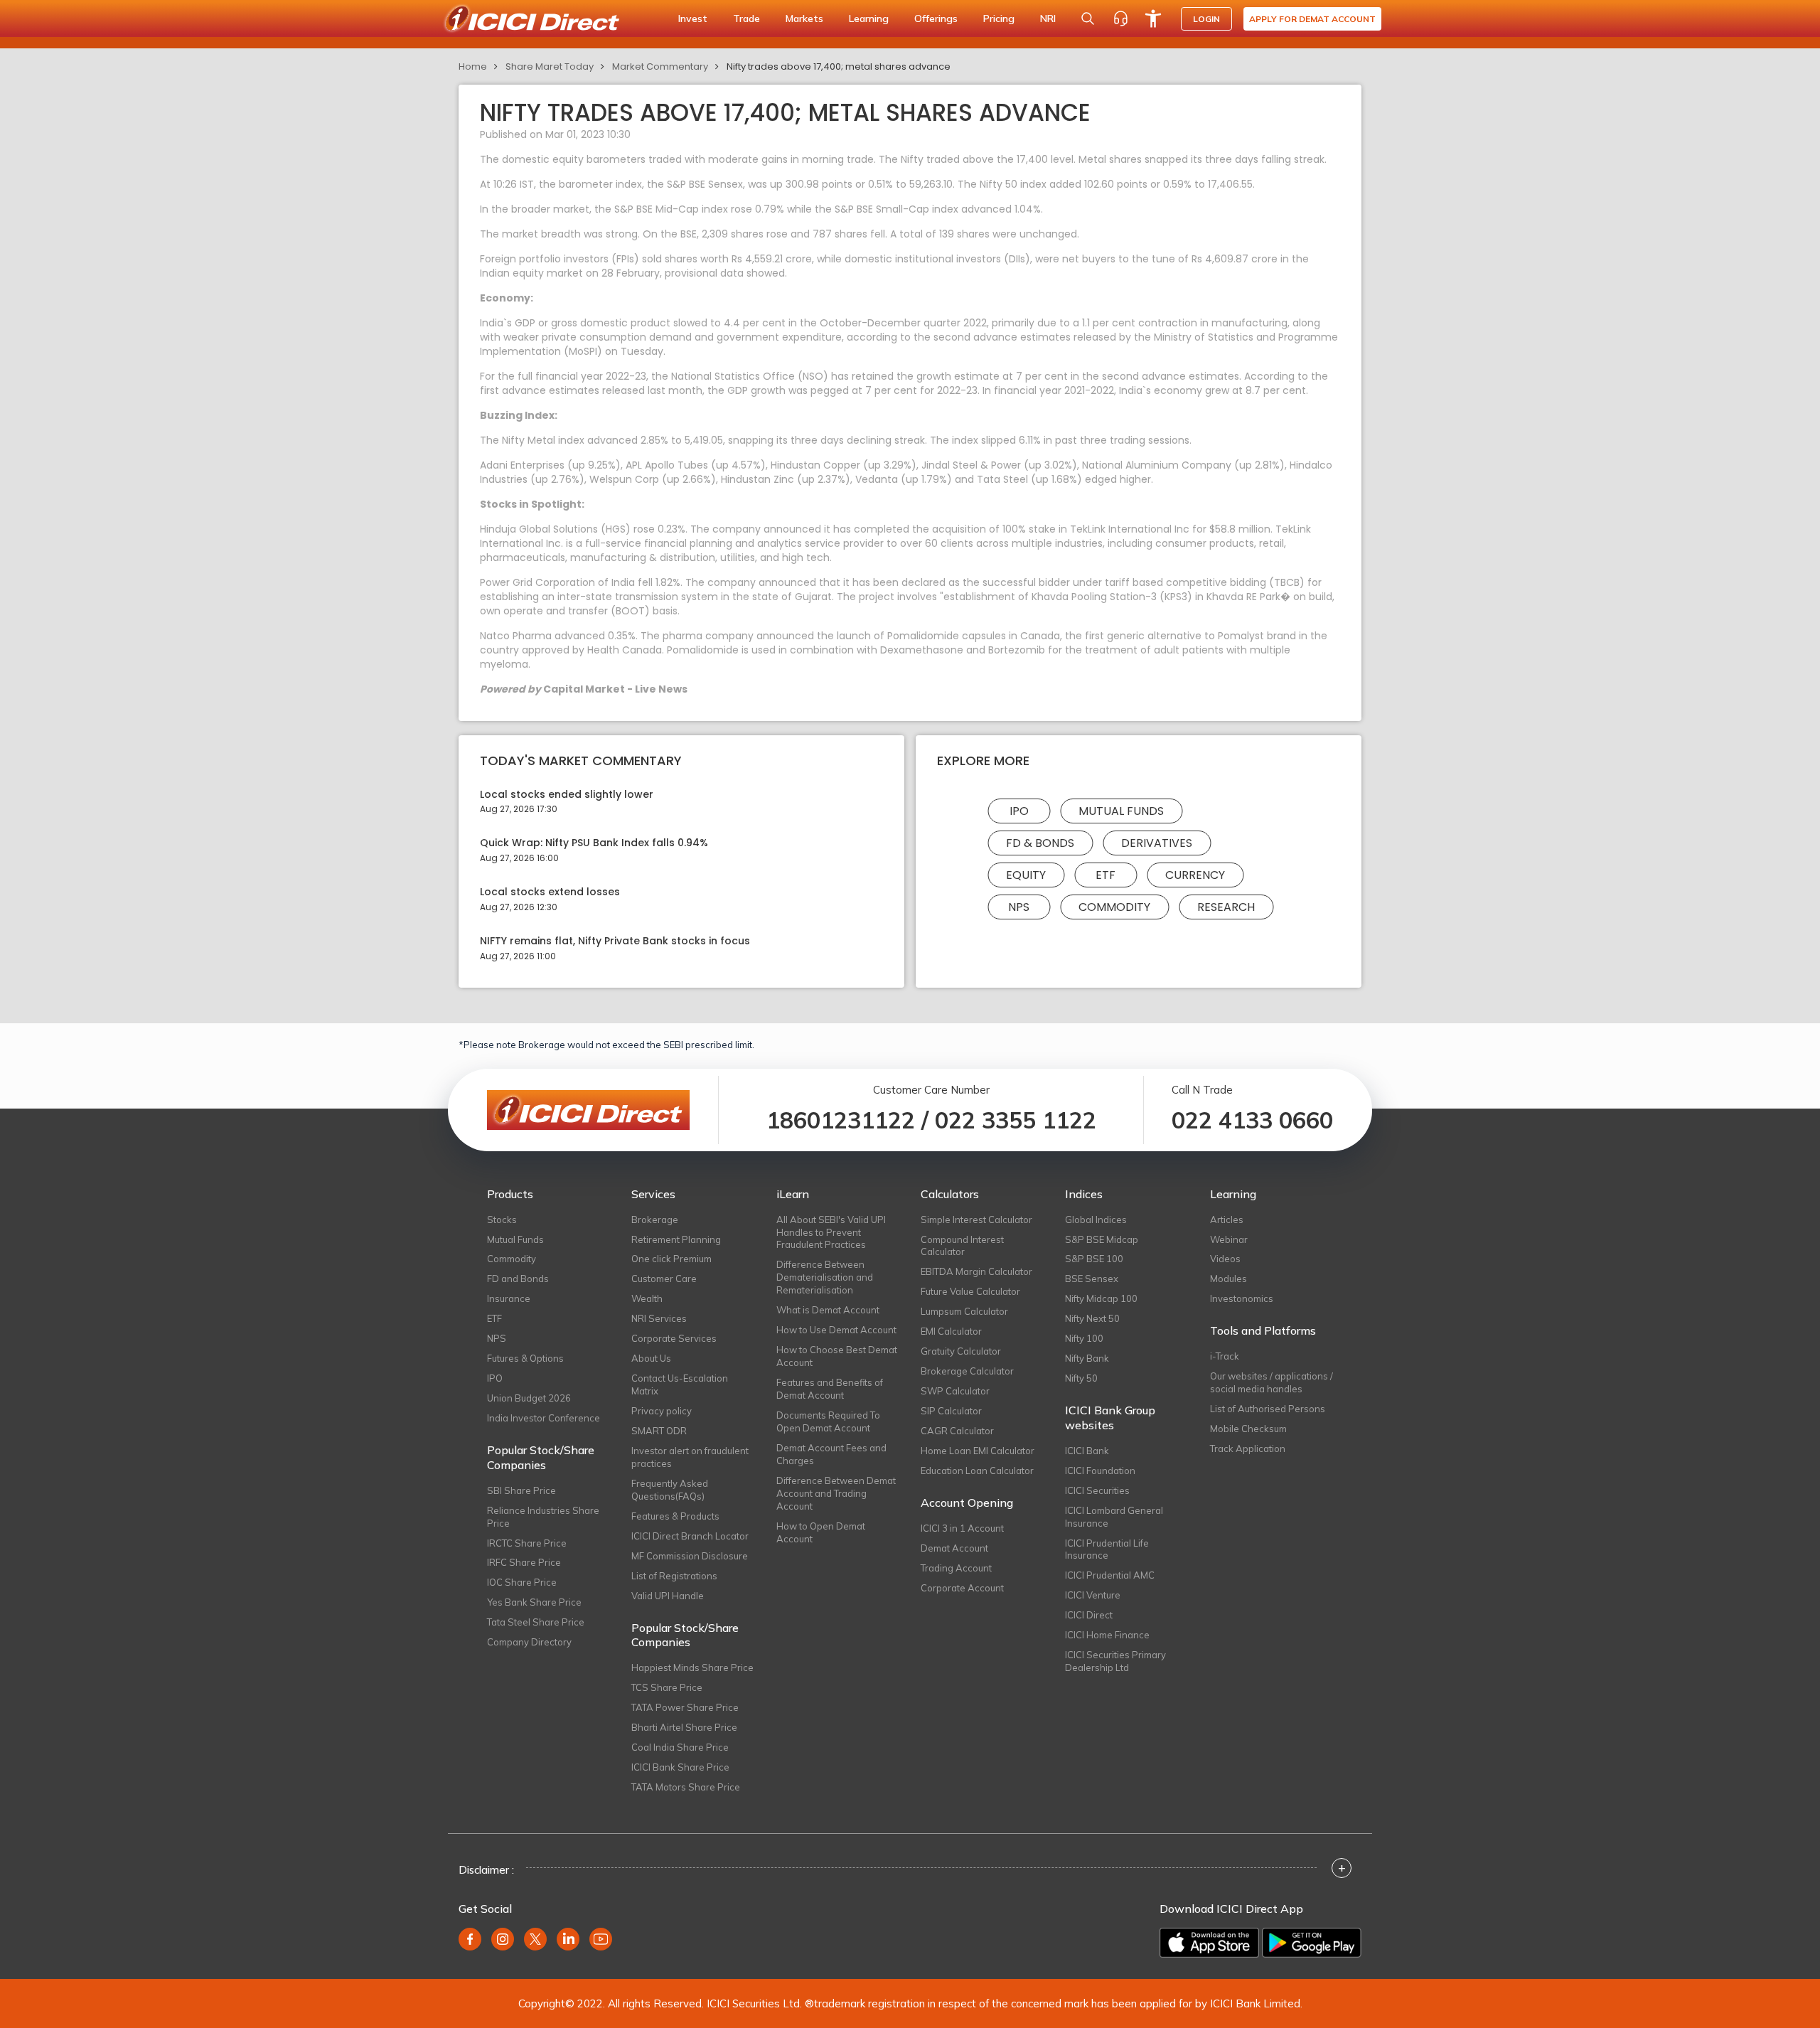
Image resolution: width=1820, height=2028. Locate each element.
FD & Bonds (1040, 843)
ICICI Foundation (1100, 1471)
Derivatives (1157, 843)
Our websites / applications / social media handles (1272, 1382)
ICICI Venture (1093, 1595)
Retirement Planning (676, 1239)
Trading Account (956, 1568)
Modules (1228, 1279)
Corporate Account (962, 1588)
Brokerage (655, 1220)
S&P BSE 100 (1094, 1259)
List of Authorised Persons (1268, 1409)
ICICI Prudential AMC (1110, 1575)
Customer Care (664, 1279)
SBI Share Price (521, 1490)
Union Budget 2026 (529, 1398)
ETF (1106, 875)
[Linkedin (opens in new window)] (568, 1939)
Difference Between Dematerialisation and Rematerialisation (825, 1277)
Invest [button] (693, 18)
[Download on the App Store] (1209, 1943)
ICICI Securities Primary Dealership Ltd (1115, 1661)
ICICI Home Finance (1107, 1635)
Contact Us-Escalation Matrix (680, 1384)
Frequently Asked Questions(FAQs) (670, 1490)
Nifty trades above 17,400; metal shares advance (839, 66)
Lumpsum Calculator (964, 1311)
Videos (1225, 1259)
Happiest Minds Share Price (692, 1667)
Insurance (509, 1298)
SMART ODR (659, 1431)
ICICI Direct (1089, 1615)
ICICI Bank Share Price (680, 1767)
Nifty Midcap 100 (1101, 1298)
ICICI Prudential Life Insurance (1107, 1549)
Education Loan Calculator (977, 1471)
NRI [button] (1048, 18)
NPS (1019, 907)
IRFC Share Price (524, 1562)
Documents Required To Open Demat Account (828, 1421)
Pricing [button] (999, 18)
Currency (1195, 875)
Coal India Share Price (680, 1747)
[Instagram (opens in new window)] (503, 1939)
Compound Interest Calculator (962, 1246)
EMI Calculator (951, 1331)
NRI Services (659, 1318)
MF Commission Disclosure (690, 1556)
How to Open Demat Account (821, 1532)
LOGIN (1206, 19)
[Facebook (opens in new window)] (470, 1939)
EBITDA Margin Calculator (976, 1271)
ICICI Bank (1087, 1451)
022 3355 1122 (1016, 1120)
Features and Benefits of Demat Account (830, 1389)
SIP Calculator (951, 1411)
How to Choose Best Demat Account (837, 1356)
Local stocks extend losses (550, 892)
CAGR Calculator (957, 1431)
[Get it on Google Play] (1312, 1943)
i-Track (1225, 1356)
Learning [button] (869, 18)
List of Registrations (674, 1576)
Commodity (1114, 907)
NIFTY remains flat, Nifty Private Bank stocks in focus (615, 941)
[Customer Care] (1120, 18)
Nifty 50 (1081, 1378)
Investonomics (1242, 1298)
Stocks (502, 1220)
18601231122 (841, 1120)
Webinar (1229, 1239)
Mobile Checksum (1248, 1429)
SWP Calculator (955, 1391)
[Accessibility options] (1153, 18)
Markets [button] (804, 18)
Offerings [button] (936, 18)
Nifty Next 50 (1092, 1318)
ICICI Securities (1097, 1490)
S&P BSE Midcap (1102, 1239)
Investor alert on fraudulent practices (690, 1457)
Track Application (1248, 1448)
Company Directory (529, 1642)
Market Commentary (660, 66)
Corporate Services (674, 1338)
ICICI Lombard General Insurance (1114, 1517)
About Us (651, 1358)
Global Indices (1096, 1220)
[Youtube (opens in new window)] (601, 1939)
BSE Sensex (1092, 1279)
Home (473, 66)
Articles (1227, 1220)
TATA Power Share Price (685, 1707)
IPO (1019, 811)
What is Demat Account (828, 1310)
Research (1226, 907)
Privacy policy (662, 1411)
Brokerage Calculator (967, 1371)
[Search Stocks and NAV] (1088, 18)
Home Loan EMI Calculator (978, 1451)
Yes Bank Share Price (534, 1602)
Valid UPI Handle (668, 1596)
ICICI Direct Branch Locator (690, 1536)
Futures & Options (525, 1358)
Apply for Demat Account (1312, 19)
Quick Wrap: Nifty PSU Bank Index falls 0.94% (594, 843)
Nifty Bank (1087, 1358)
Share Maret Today (550, 66)
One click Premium (671, 1259)
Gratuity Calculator (961, 1351)
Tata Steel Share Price (536, 1622)
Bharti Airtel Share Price (684, 1727)
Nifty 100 (1084, 1338)
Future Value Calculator (970, 1291)
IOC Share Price (522, 1582)
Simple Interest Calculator (976, 1220)
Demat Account (954, 1548)
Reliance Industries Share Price (543, 1517)
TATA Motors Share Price (686, 1787)
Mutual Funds (1121, 811)
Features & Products (675, 1516)
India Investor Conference (544, 1418)
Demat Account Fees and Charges (831, 1454)
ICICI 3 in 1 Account (962, 1528)
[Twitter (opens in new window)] (535, 1939)
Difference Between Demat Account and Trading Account (836, 1493)
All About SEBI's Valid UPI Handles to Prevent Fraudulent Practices (831, 1232)
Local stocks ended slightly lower (567, 795)
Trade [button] (746, 18)
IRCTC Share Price (527, 1543)
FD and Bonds (518, 1279)
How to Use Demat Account (836, 1330)
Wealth (647, 1298)
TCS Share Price (667, 1687)
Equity (1026, 875)
